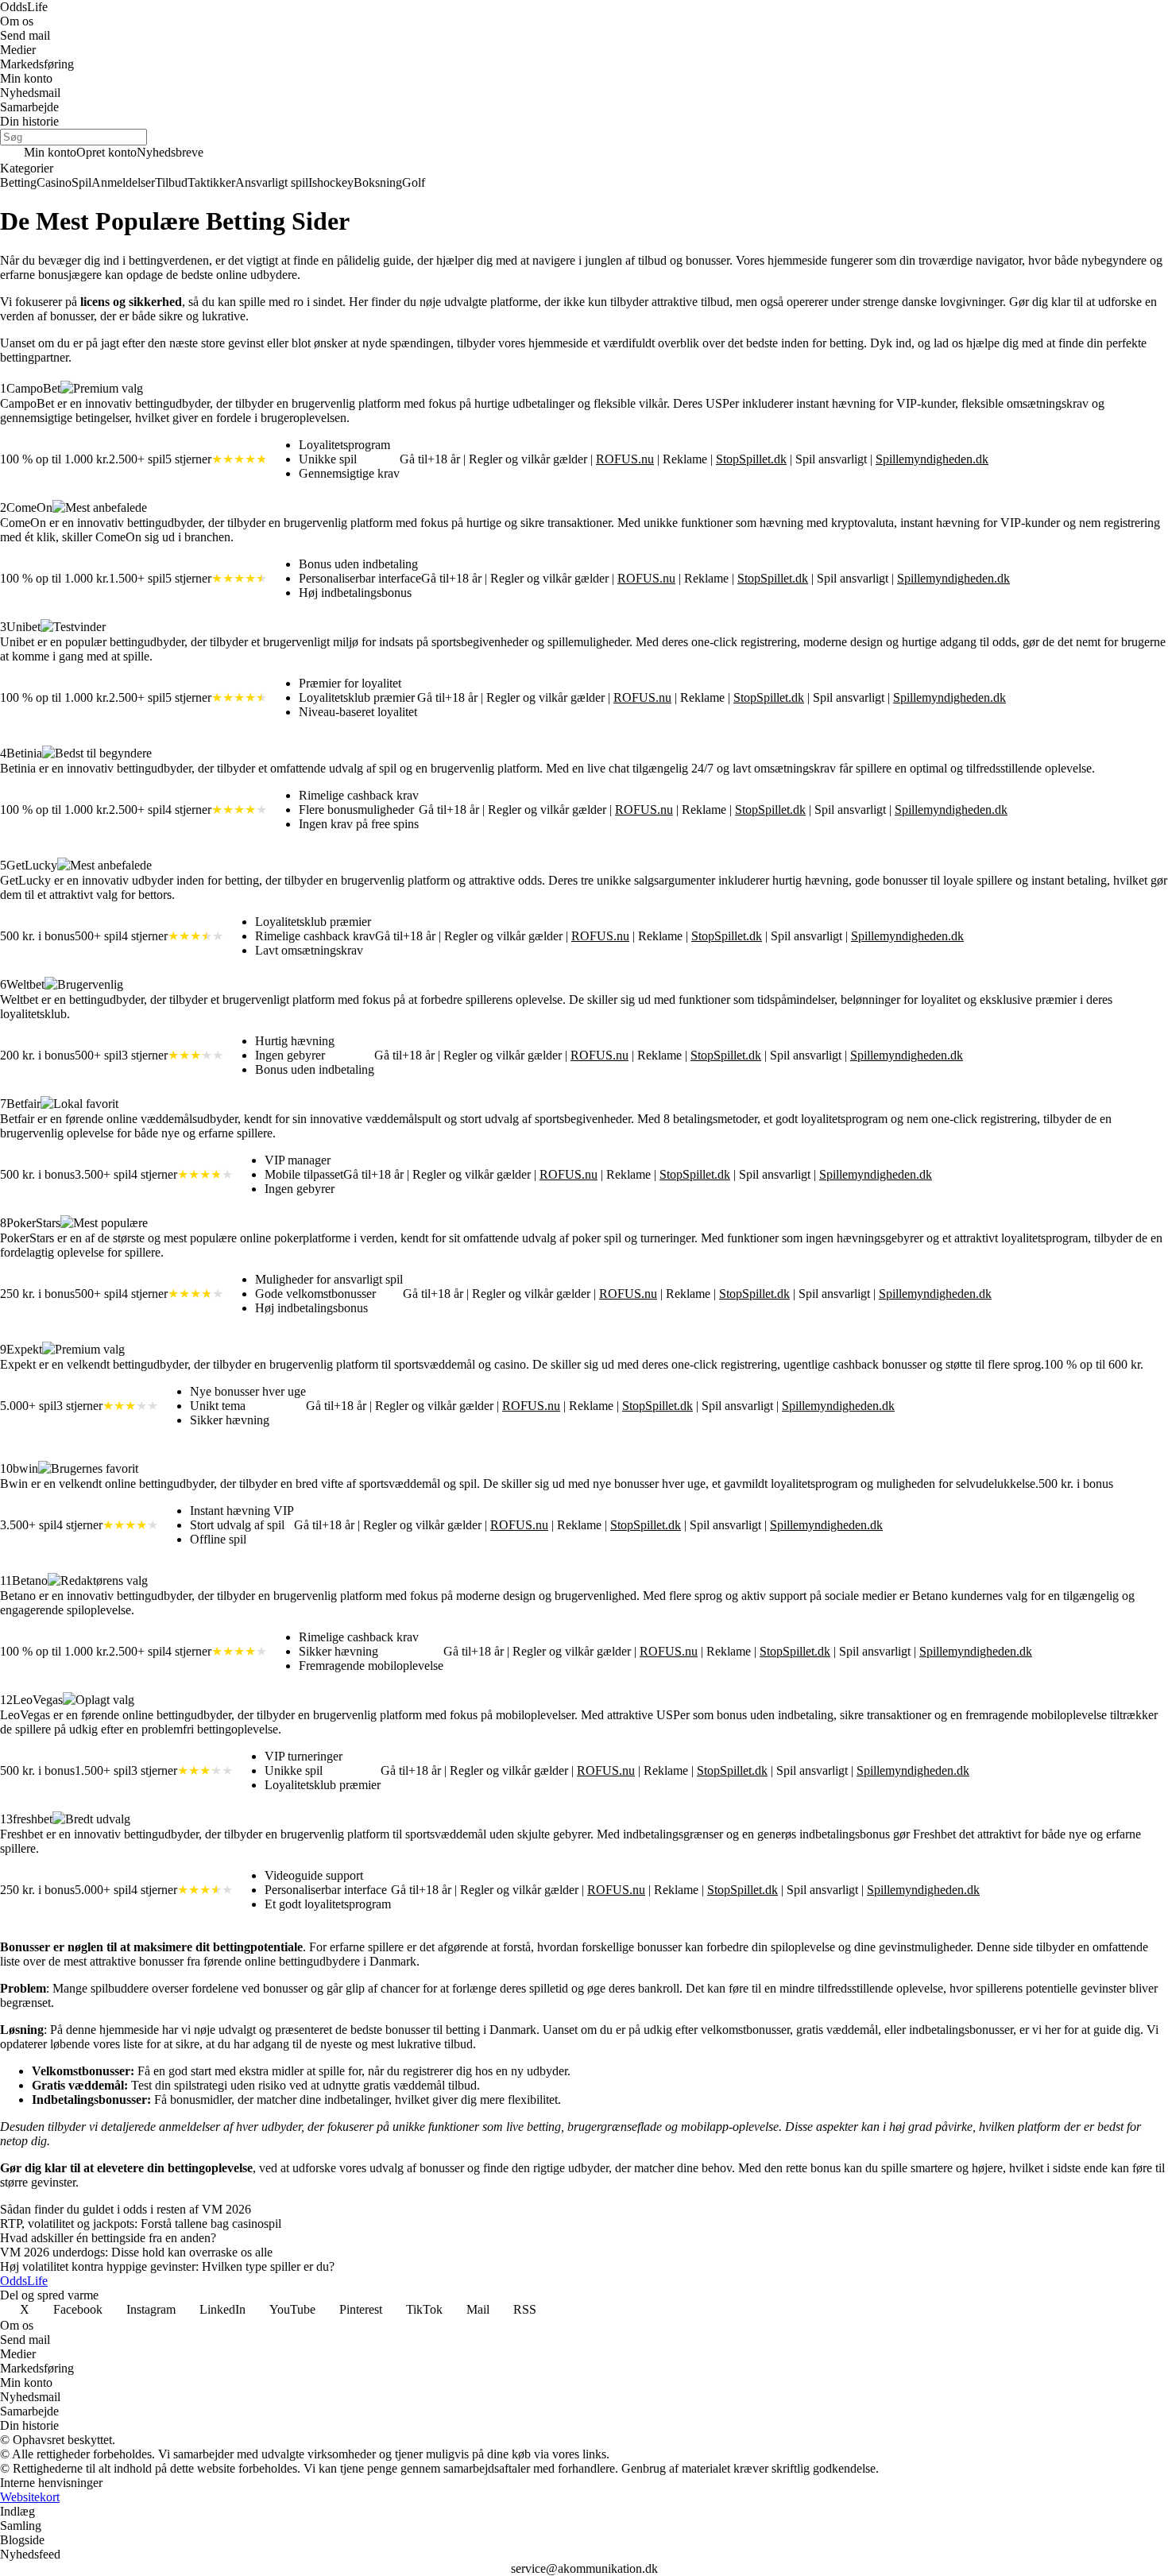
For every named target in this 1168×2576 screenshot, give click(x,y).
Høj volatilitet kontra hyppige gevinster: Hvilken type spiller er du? (167, 2266)
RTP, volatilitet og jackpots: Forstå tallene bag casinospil (141, 2223)
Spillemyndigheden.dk (932, 459)
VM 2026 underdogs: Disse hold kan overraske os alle (136, 2252)
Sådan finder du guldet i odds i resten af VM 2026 (126, 2209)
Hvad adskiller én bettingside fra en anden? (108, 2238)
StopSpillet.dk (751, 459)
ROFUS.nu (625, 459)
